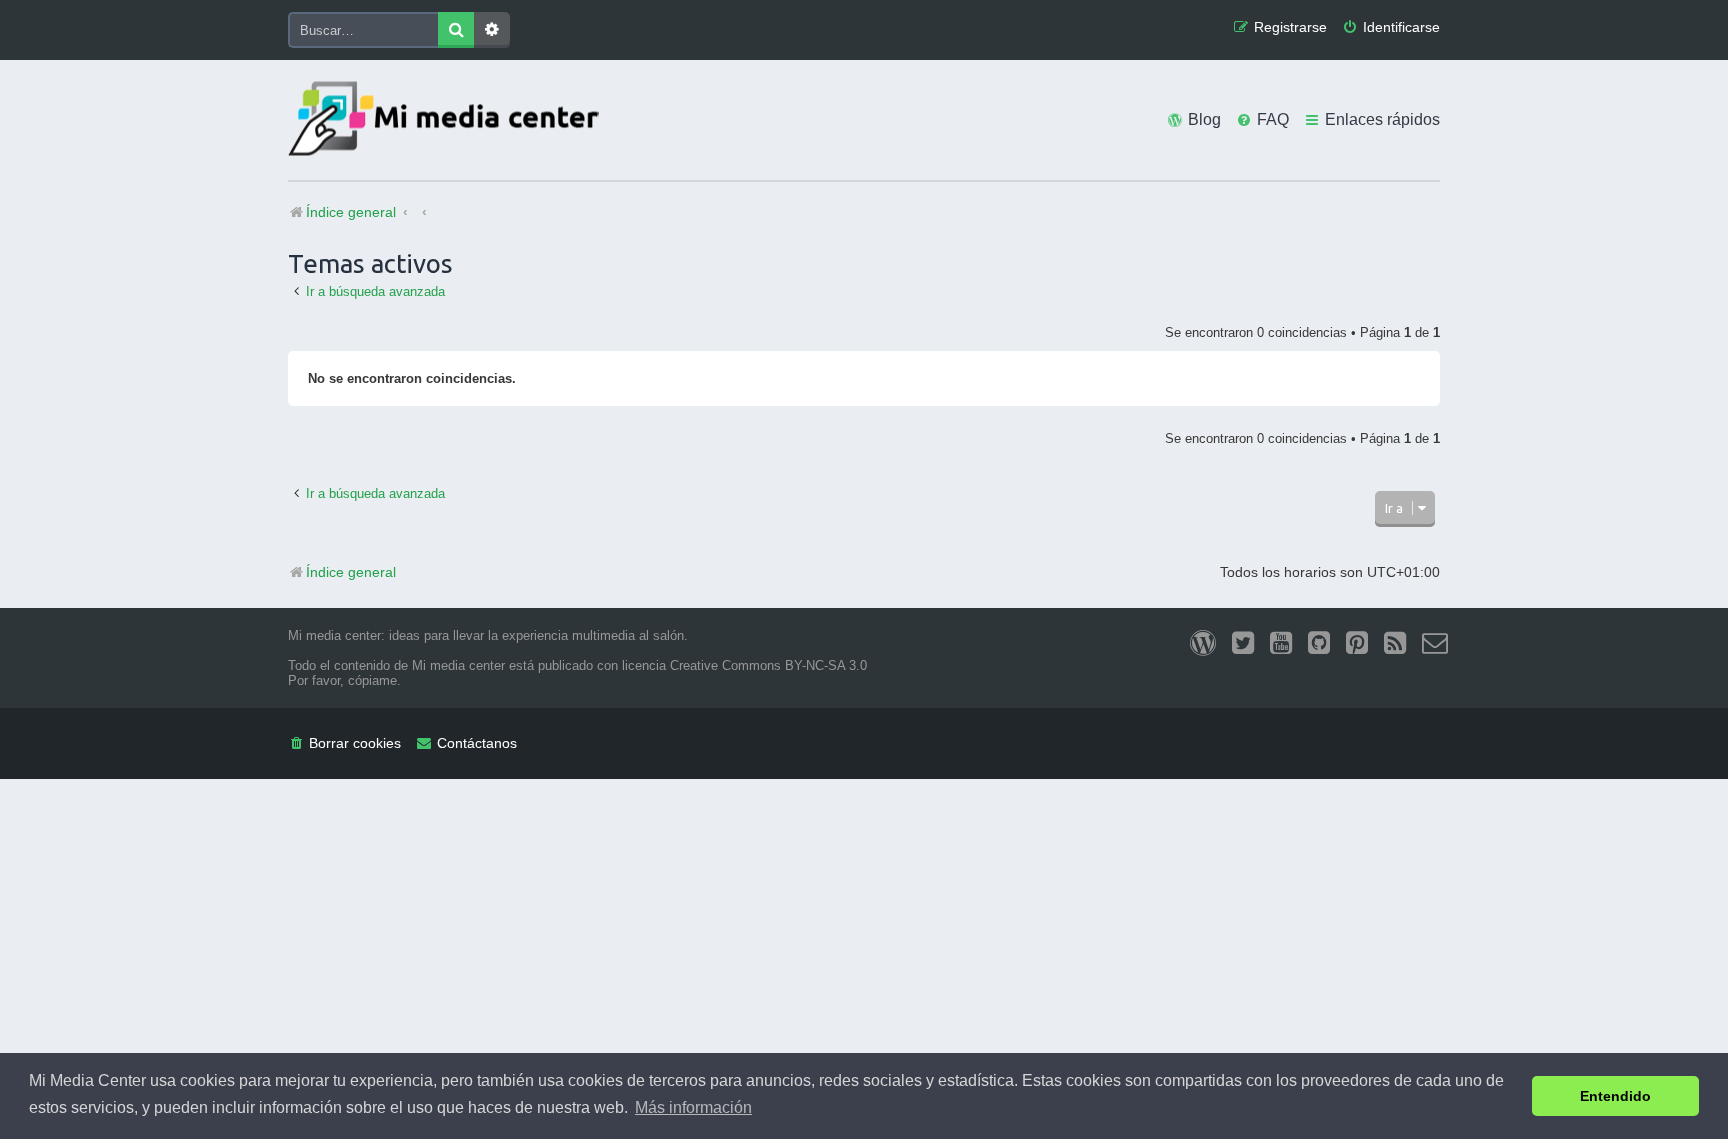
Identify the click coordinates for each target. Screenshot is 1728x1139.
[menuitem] (1391, 27)
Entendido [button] (1615, 1096)
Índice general (351, 572)
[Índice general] (448, 120)
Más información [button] (693, 1107)
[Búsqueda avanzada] (492, 30)
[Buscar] (456, 30)
